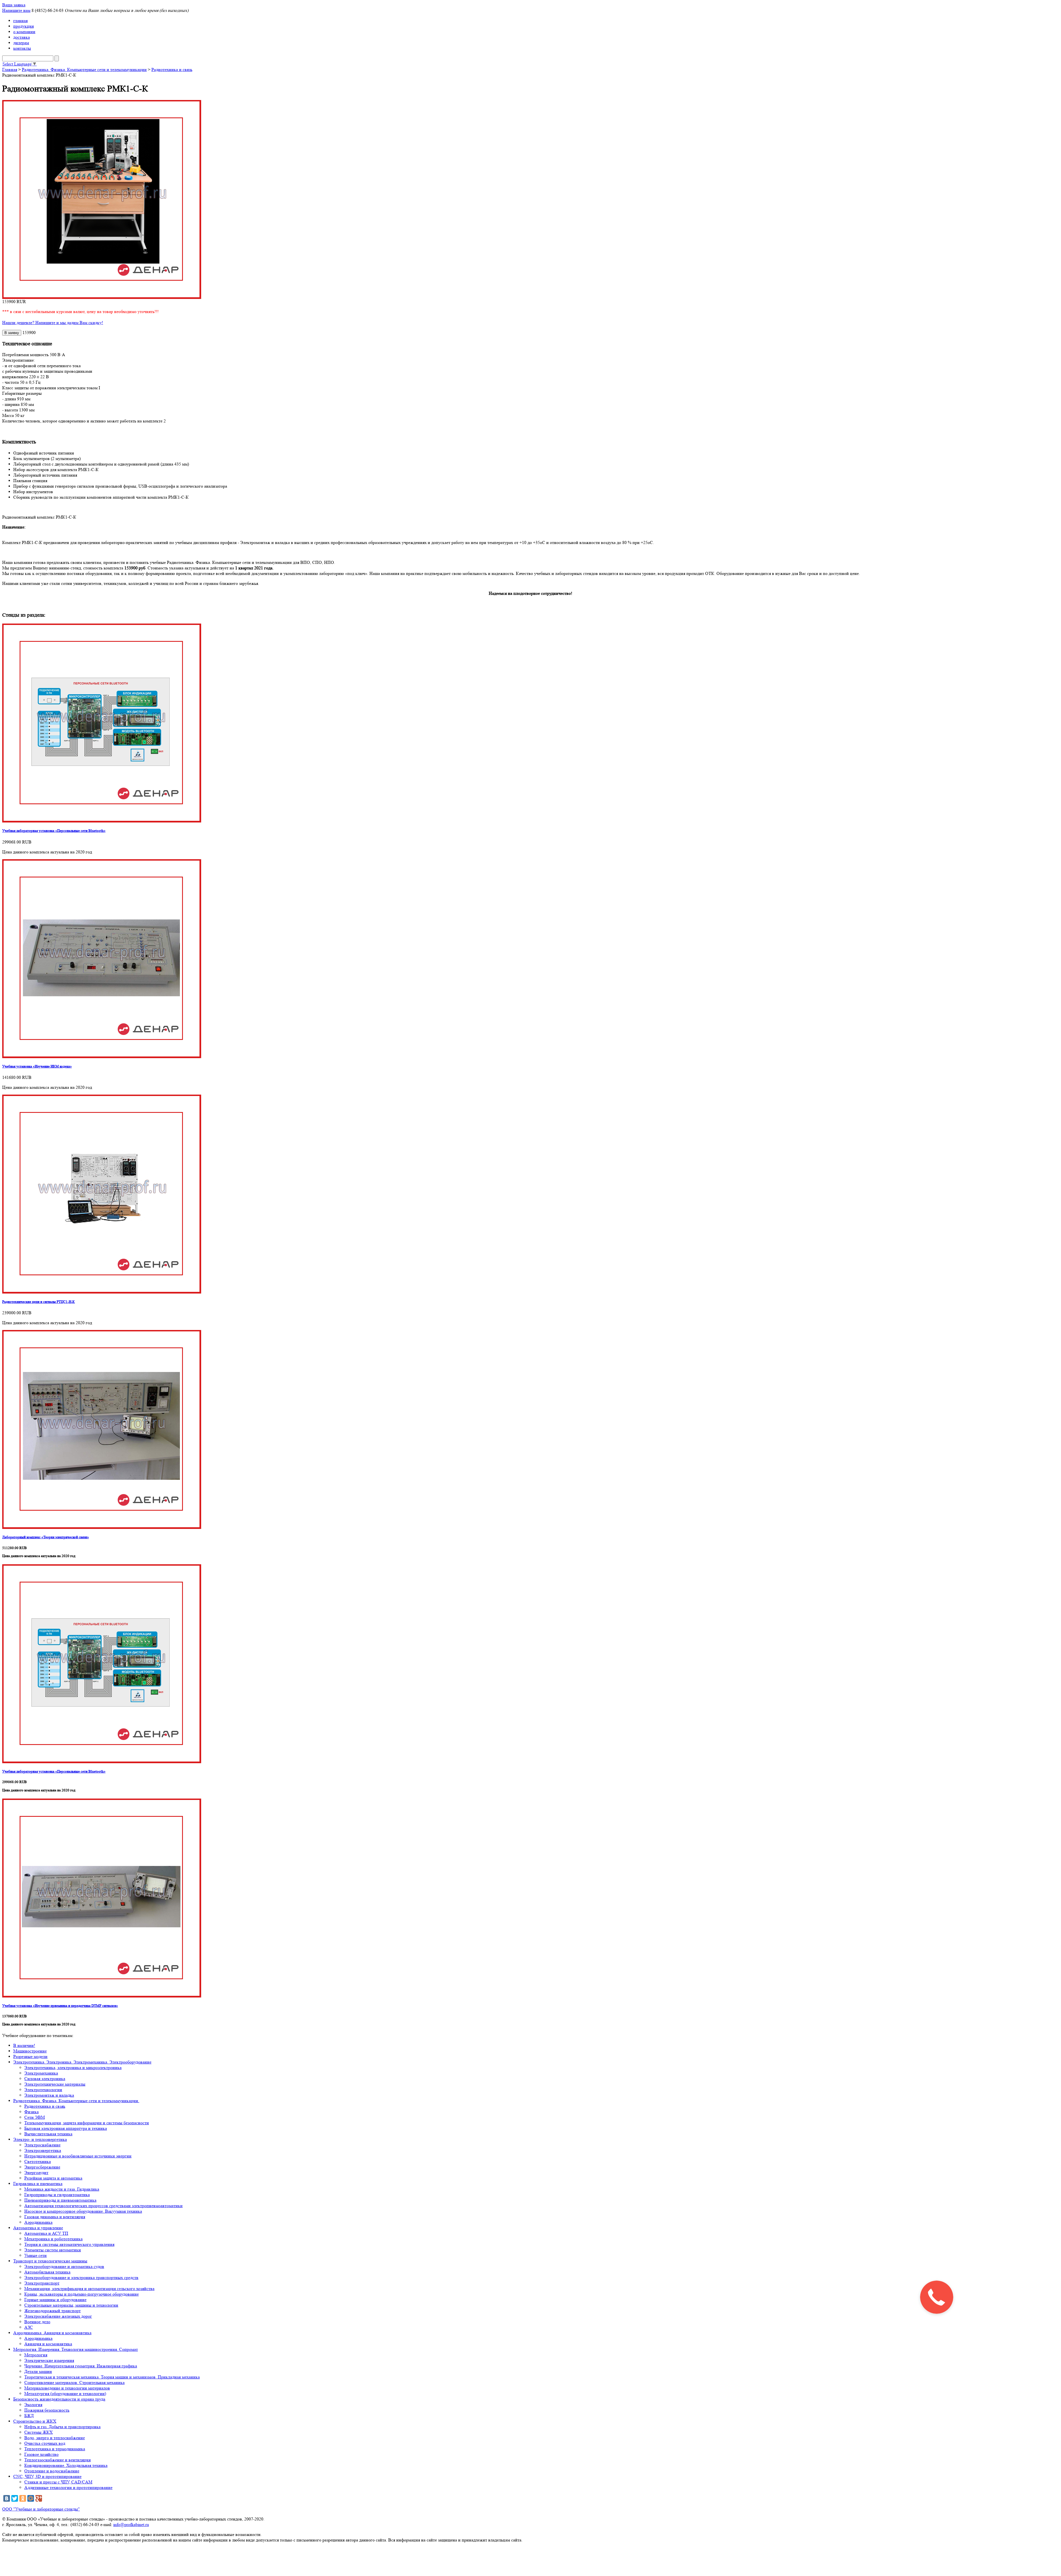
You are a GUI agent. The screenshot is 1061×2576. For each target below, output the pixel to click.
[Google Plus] (39, 2498)
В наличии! (24, 2045)
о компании (24, 32)
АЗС (29, 2327)
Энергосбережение (42, 2167)
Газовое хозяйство (41, 2454)
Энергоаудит (36, 2172)
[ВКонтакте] (7, 2498)
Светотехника (38, 2161)
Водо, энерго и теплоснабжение (55, 2438)
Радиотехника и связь (172, 69)
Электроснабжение (42, 2145)
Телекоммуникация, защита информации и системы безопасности (87, 2123)
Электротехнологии (43, 2090)
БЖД (29, 2416)
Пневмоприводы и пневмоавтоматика (60, 2200)
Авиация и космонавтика (48, 2344)
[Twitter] (15, 2498)
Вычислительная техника (48, 2134)
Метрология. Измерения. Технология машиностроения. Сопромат (76, 2349)
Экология (33, 2405)
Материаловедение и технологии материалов (67, 2388)
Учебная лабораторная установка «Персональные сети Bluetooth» (54, 831)
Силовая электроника (45, 2079)
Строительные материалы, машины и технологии (71, 2305)
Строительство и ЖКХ (35, 2421)
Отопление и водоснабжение (52, 2471)
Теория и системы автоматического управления (69, 2244)
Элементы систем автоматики (53, 2250)
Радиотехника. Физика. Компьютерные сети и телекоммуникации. (76, 2101)
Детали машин (38, 2371)
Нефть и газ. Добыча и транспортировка (62, 2427)
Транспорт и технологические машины (50, 2261)
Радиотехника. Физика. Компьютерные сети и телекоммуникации (84, 69)
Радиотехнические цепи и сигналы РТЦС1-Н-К (39, 1302)
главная (20, 21)
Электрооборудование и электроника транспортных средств (81, 2277)
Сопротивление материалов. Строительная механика (74, 2382)
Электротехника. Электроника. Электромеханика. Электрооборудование (82, 2062)
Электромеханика (41, 2073)
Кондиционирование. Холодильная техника (66, 2465)
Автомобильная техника (47, 2272)
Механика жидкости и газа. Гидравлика (62, 2189)
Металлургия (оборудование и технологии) (65, 2394)
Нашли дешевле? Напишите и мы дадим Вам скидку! (53, 323)
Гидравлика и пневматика (38, 2184)
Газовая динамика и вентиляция (55, 2217)
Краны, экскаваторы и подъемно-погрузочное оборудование (82, 2294)
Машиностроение (30, 2051)
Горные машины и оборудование (55, 2300)
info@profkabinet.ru (131, 2524)
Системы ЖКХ (39, 2432)
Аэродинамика (38, 2222)
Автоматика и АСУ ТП (46, 2233)
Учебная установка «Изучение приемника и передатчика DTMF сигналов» (60, 2006)
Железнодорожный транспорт (52, 2311)
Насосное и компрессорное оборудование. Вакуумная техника (83, 2211)
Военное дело (37, 2322)
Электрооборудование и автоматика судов (64, 2266)
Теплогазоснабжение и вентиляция (57, 2460)
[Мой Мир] (31, 2498)
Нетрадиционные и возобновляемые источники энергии (78, 2156)
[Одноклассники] (23, 2498)
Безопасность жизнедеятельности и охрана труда (59, 2399)
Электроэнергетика (43, 2150)
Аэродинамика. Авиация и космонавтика (52, 2333)
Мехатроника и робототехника (53, 2239)
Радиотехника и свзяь (45, 2106)
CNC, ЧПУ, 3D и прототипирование (47, 2476)
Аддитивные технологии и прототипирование (68, 2487)
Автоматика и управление (38, 2228)
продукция (23, 26)
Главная (10, 69)
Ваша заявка (14, 5)
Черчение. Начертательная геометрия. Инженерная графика (81, 2366)
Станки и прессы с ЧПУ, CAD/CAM (58, 2482)
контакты (22, 48)
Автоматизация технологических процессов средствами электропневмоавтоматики (103, 2206)
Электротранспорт (42, 2283)
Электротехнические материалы (55, 2084)
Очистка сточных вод (45, 2443)
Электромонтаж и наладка (49, 2095)
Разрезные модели (30, 2056)
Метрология (36, 2355)
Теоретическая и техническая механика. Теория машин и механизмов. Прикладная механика (112, 2377)
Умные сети (36, 2255)
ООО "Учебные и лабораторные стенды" (41, 2509)
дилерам (21, 43)
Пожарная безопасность (47, 2410)
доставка (22, 37)
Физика (31, 2112)
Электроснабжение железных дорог (58, 2316)
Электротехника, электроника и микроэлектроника (73, 2068)
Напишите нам (16, 10)
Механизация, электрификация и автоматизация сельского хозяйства (89, 2289)
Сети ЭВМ (35, 2117)
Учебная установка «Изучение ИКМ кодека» (37, 1066)
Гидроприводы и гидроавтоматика (57, 2195)
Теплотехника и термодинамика (55, 2449)
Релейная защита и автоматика (53, 2178)
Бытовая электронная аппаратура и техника (66, 2128)
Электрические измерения (49, 2360)
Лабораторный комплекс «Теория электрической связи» (46, 1537)
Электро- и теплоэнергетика (40, 2139)
